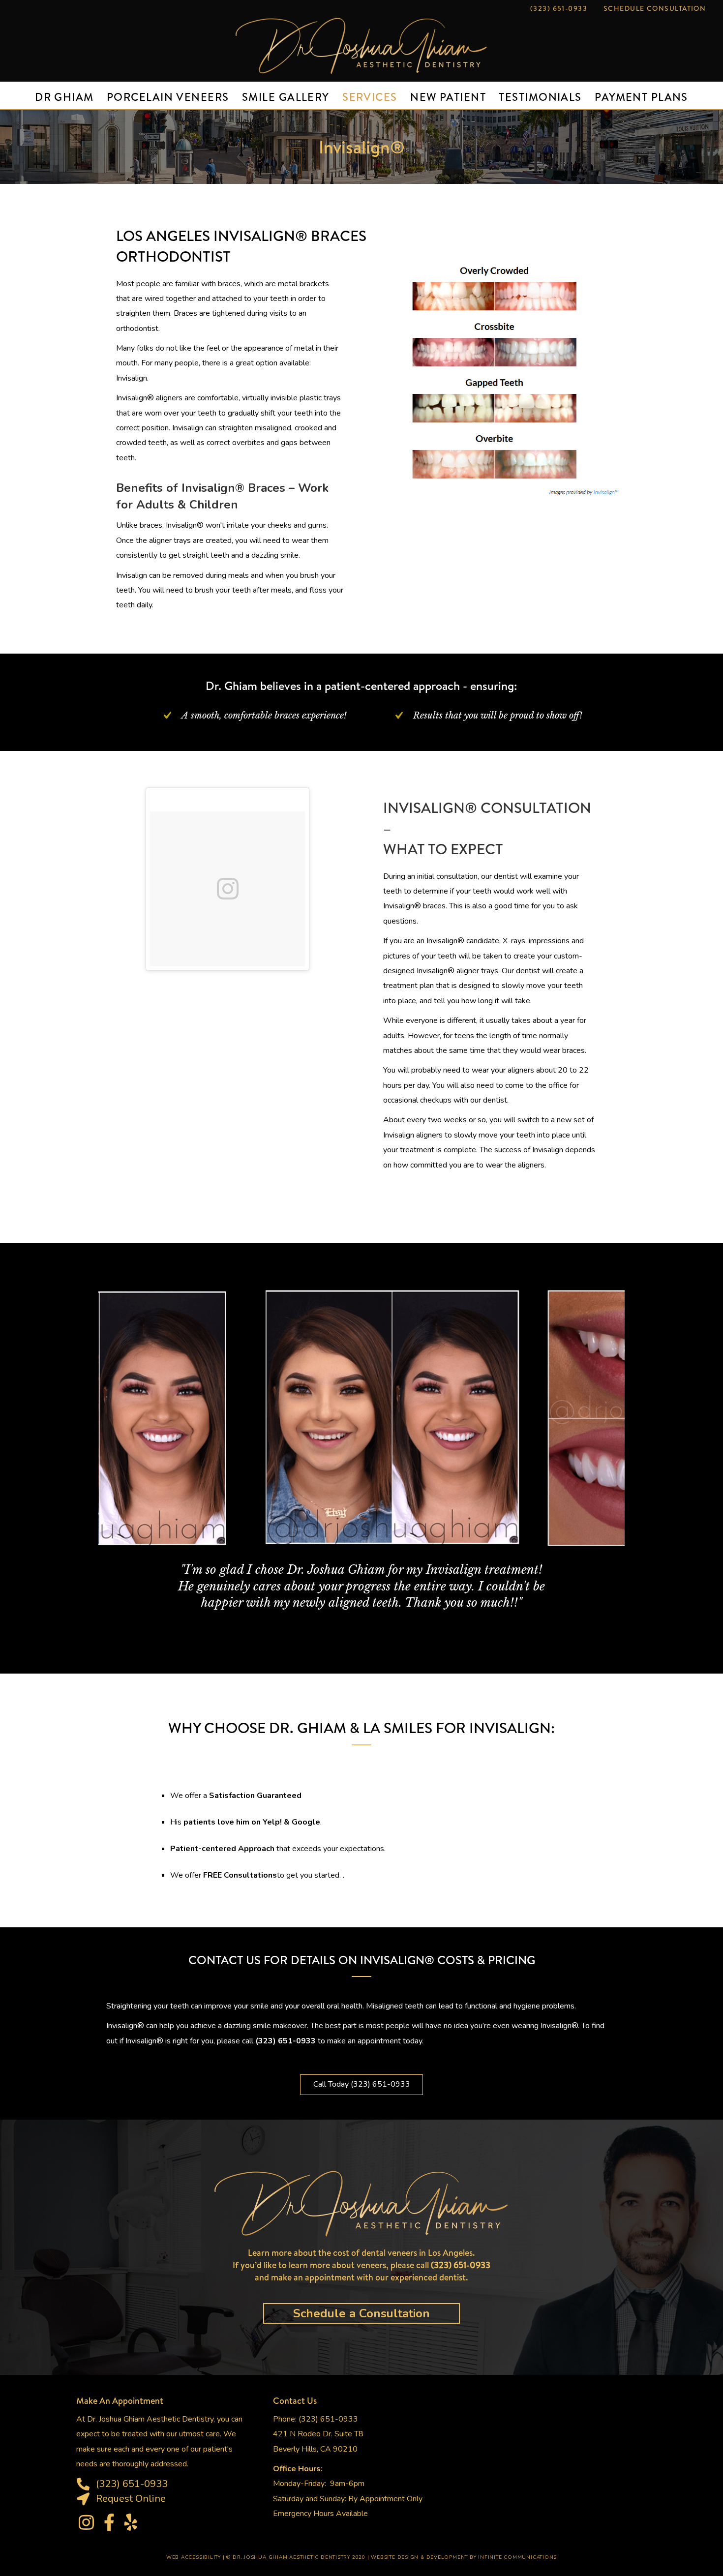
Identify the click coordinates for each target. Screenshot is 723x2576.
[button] (361, 2085)
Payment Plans (641, 97)
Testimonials (540, 97)
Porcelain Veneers (168, 97)
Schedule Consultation (655, 8)
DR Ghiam (64, 97)
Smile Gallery (286, 97)
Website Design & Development (419, 2557)
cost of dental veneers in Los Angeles (403, 2253)
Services (370, 97)
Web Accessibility (194, 2557)
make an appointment (313, 2277)
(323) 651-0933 (559, 8)
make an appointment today (375, 2041)
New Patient (448, 97)
